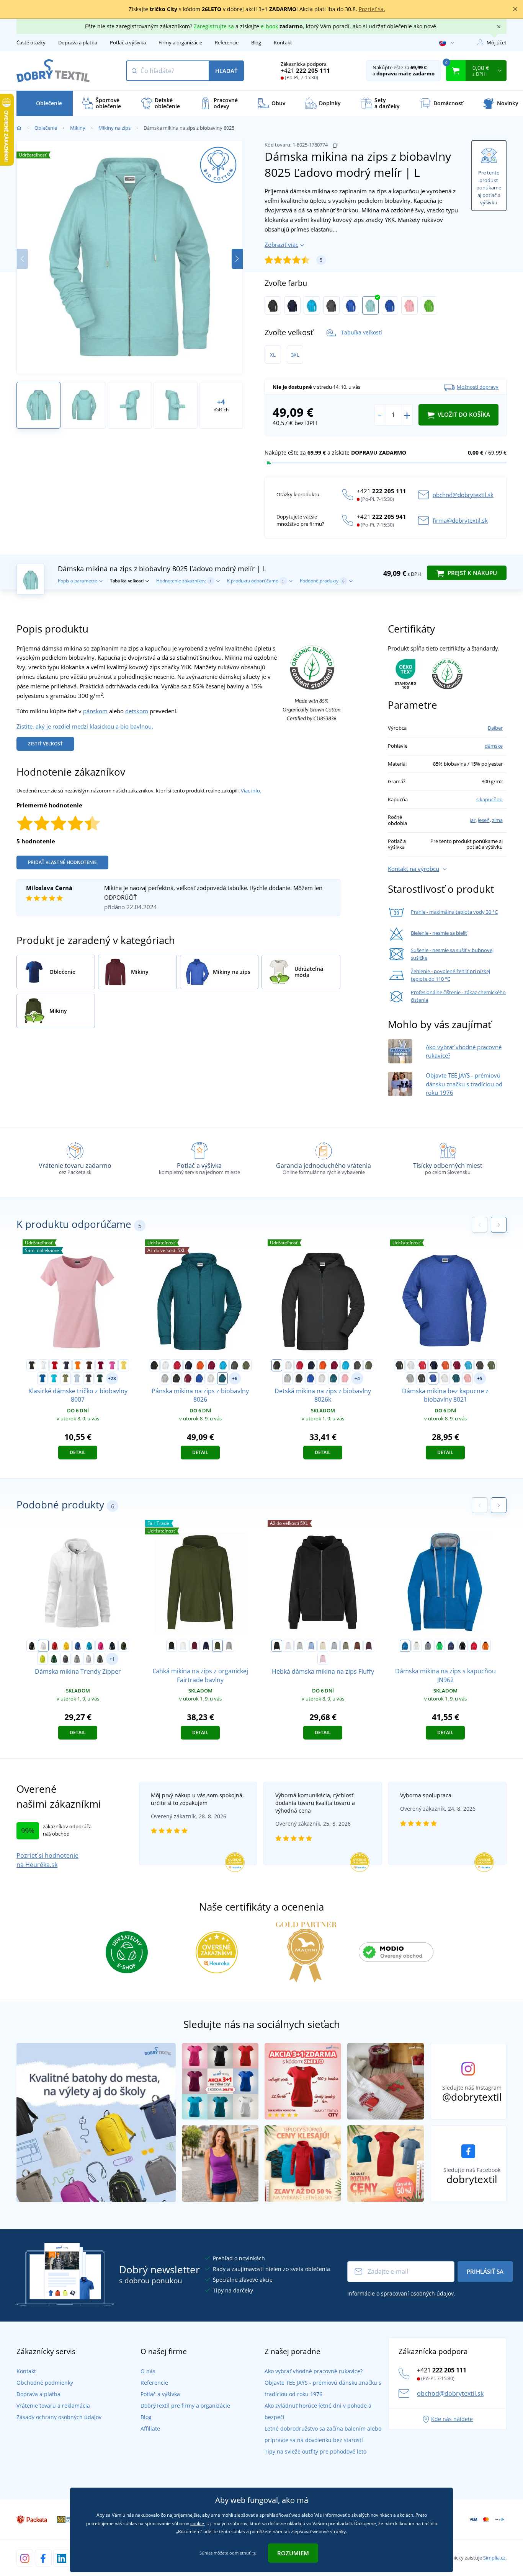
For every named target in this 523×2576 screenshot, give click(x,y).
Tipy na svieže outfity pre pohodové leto (315, 2451)
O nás (148, 2371)
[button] (237, 259)
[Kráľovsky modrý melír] (351, 305)
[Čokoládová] (357, 1646)
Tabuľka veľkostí (362, 332)
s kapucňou (489, 799)
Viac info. (251, 791)
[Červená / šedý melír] (474, 1646)
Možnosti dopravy (478, 387)
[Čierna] (273, 305)
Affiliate (150, 2428)
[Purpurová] (101, 1646)
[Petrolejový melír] (222, 1378)
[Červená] (55, 1365)
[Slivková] (369, 1646)
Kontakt (283, 42)
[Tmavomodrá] (292, 305)
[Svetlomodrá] (77, 1378)
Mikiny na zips (114, 128)
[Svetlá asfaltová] (300, 1646)
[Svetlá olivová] (346, 1646)
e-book (269, 26)
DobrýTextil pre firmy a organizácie (185, 2406)
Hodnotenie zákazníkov (184, 581)
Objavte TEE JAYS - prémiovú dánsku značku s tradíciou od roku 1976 (464, 1084)
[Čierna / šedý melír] (463, 1646)
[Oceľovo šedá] (65, 1659)
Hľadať (226, 71)
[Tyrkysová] (312, 305)
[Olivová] (246, 1365)
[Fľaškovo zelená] (54, 1659)
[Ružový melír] (409, 305)
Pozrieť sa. (372, 9)
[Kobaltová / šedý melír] (405, 1646)
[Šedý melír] (165, 1378)
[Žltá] (124, 1365)
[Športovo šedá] (229, 1646)
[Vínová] (101, 1365)
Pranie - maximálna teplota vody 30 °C (454, 912)
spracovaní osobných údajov (417, 2293)
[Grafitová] (331, 305)
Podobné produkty (322, 581)
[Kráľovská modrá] (42, 1378)
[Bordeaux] (194, 1646)
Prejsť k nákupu (472, 573)
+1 (112, 1659)
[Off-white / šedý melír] (417, 1646)
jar (473, 820)
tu (254, 2553)
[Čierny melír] (177, 1378)
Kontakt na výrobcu (413, 869)
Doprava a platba (78, 42)
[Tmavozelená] (100, 1378)
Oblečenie (46, 128)
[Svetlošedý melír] (88, 1659)
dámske (494, 746)
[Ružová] (112, 1365)
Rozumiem (293, 2553)
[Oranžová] (78, 1365)
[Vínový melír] (188, 1378)
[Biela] (43, 1365)
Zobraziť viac (281, 245)
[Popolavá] (211, 1378)
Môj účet (497, 42)
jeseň (484, 820)
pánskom (95, 711)
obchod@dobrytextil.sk (463, 495)
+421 (305, 70)
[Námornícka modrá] (112, 1646)
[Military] (124, 1646)
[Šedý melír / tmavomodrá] (428, 1646)
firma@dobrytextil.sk (460, 520)
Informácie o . (401, 2293)
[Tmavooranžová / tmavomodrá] (485, 1646)
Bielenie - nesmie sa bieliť (439, 933)
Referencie (227, 42)
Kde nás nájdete (452, 2419)
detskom (137, 711)
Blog (256, 42)
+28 (112, 1378)
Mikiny (78, 128)
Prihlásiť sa (485, 2271)
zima (497, 820)
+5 (480, 1378)
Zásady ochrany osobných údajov (59, 2417)
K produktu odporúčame (256, 581)
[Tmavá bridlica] (100, 1659)
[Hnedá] (89, 1365)
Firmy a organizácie (180, 42)
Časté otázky (31, 42)
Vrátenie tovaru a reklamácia (53, 2406)
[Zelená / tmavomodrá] (440, 1646)
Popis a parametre (78, 581)
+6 (235, 1378)
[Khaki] (65, 1378)
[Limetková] (42, 1659)
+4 (357, 1378)
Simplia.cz (494, 2558)
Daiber (495, 728)
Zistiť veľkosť (45, 744)
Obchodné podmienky (45, 2383)
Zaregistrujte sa (214, 26)
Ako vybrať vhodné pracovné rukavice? (314, 2371)
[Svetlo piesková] (323, 1646)
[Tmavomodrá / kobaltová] (451, 1646)
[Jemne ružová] (323, 1659)
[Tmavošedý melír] (77, 1659)
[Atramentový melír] (390, 305)
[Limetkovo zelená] (429, 305)
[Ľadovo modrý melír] (370, 305)
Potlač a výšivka (128, 42)
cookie (197, 2523)
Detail (78, 1452)
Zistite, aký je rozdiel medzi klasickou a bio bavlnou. (85, 726)
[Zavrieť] (515, 9)
